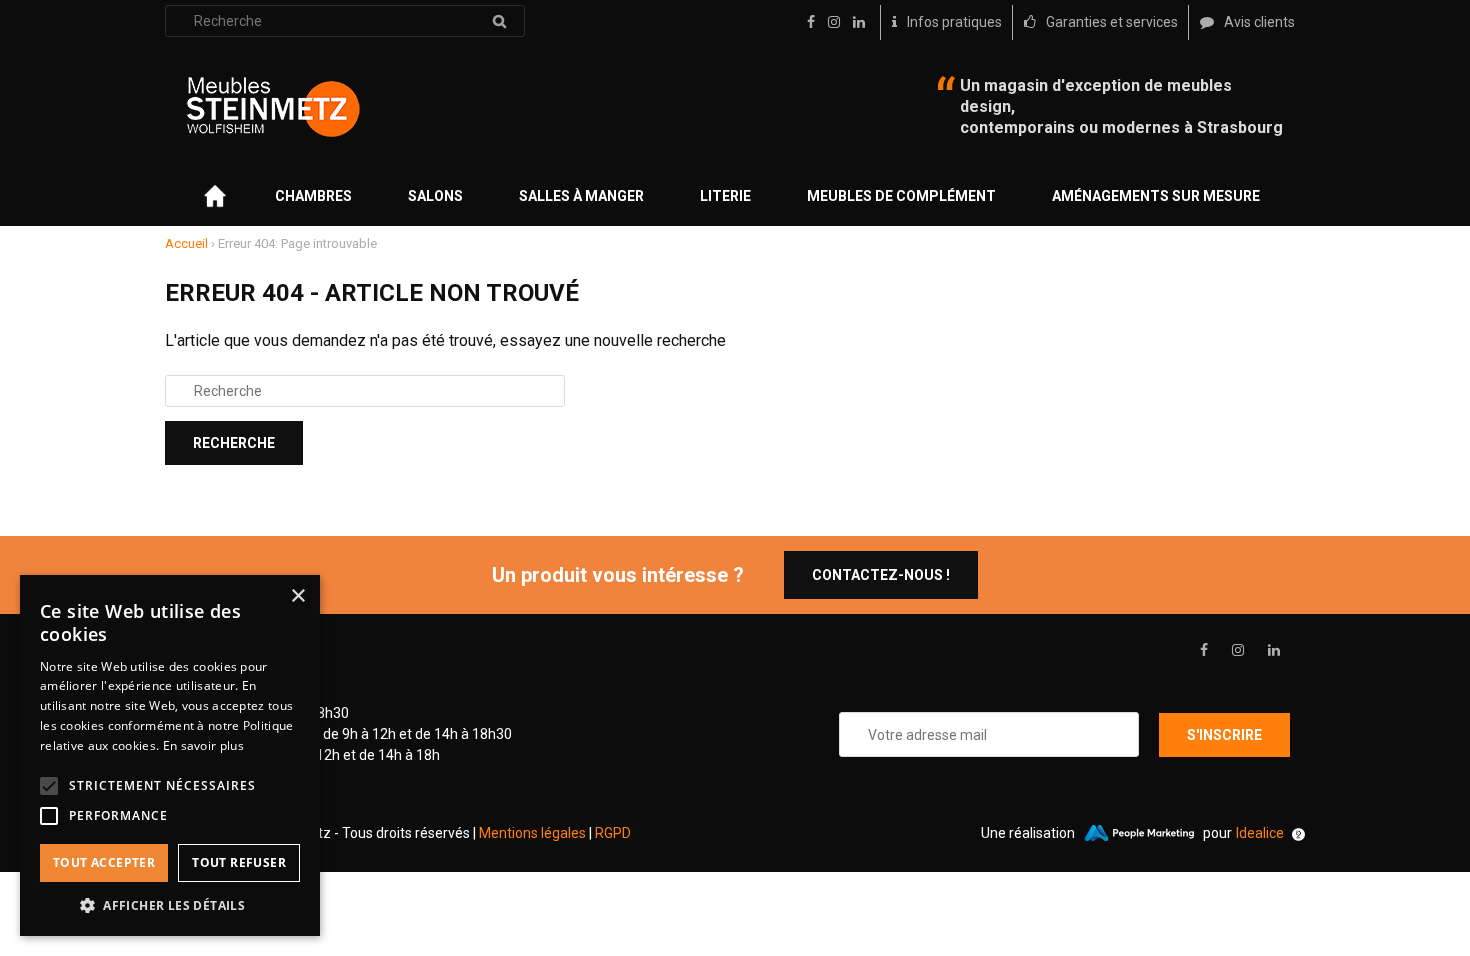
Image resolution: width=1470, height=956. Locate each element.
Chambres (313, 196)
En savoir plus (203, 745)
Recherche (499, 21)
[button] (170, 905)
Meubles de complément (901, 196)
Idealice (1260, 833)
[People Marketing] (1139, 833)
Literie (725, 196)
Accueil (186, 243)
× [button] (297, 596)
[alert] (170, 755)
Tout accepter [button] (104, 862)
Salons (435, 196)
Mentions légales (532, 833)
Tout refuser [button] (239, 862)
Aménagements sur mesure (1156, 196)
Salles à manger (581, 196)
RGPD (613, 833)
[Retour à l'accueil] (273, 107)
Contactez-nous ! (881, 575)
